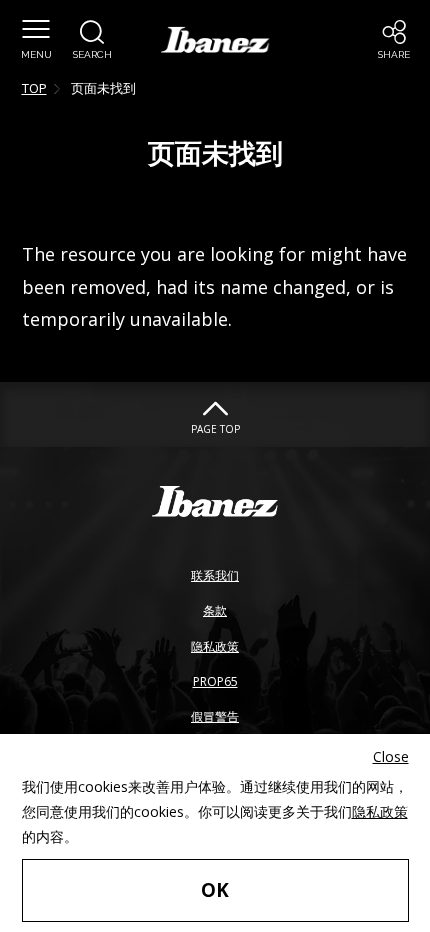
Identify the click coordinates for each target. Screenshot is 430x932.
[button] (36, 40)
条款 (215, 610)
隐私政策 (215, 646)
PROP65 (215, 681)
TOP (34, 88)
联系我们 (215, 575)
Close (391, 756)
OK (215, 890)
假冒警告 (215, 716)
